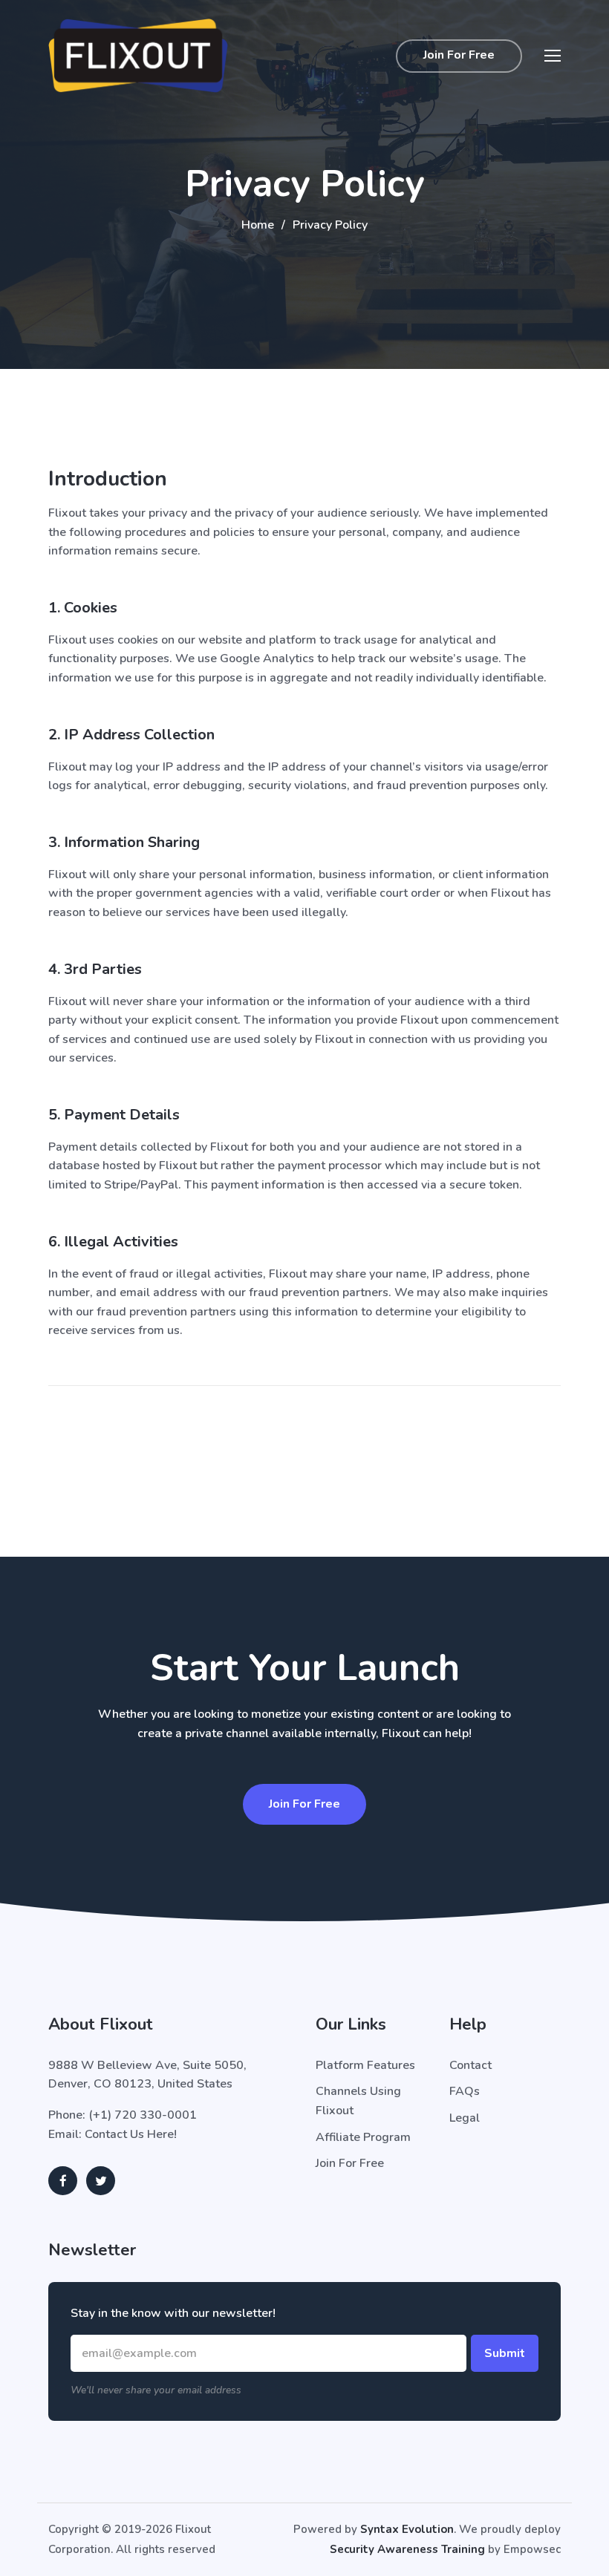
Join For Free (459, 55)
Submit (505, 2353)
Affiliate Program (363, 2137)
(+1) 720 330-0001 (143, 2115)
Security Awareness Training (407, 2549)
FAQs (465, 2091)
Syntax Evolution (407, 2529)
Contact (470, 2065)
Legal (465, 2118)
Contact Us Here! (131, 2134)
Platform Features (365, 2065)
